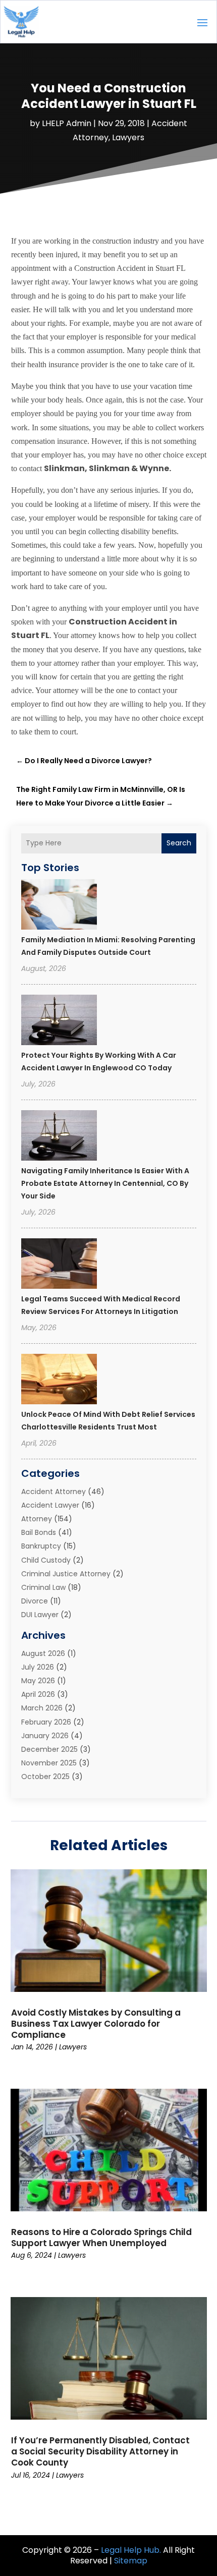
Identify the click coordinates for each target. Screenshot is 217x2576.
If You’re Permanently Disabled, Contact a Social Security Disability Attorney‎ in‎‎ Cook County (100, 2451)
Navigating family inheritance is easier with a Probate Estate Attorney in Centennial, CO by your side (105, 1183)
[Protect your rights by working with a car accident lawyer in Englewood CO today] (59, 1021)
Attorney (37, 1519)
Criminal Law (43, 1587)
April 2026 (38, 1694)
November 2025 (49, 1763)
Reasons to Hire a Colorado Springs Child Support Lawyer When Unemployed (101, 2238)
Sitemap (131, 2561)
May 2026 (38, 1681)
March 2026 (42, 1708)
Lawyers (128, 137)
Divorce (35, 1601)
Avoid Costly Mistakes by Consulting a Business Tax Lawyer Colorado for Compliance (96, 2024)
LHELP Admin (67, 123)
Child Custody (46, 1560)
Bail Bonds (39, 1532)
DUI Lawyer (40, 1615)
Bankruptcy (41, 1546)
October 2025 (45, 1777)
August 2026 (43, 1653)
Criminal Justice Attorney (66, 1574)
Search (179, 843)
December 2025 (49, 1749)
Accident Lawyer (50, 1505)
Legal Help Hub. (131, 2550)
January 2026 (45, 1736)
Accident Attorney (53, 1492)
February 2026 (46, 1722)
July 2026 (38, 1667)
